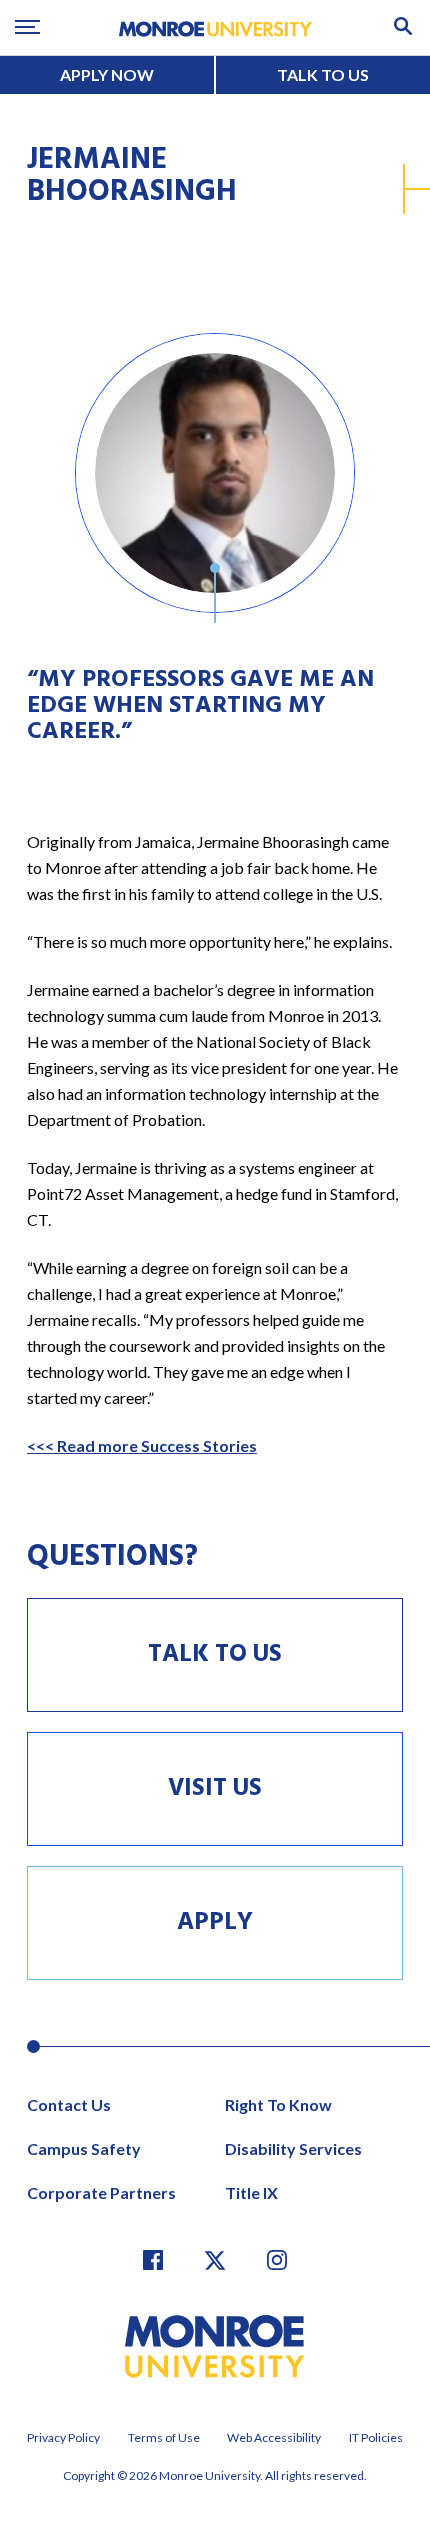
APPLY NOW (107, 74)
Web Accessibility (274, 2437)
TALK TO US (323, 74)
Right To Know (278, 2104)
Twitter (215, 2260)
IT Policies (376, 2437)
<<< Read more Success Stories (142, 1445)
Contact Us (69, 2104)
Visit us (215, 1789)
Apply (215, 1923)
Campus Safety (84, 2148)
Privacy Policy (63, 2437)
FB (153, 2260)
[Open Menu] (27, 27)
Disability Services (293, 2148)
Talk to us (215, 1655)
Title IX (251, 2192)
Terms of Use (164, 2437)
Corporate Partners (101, 2192)
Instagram (277, 2260)
